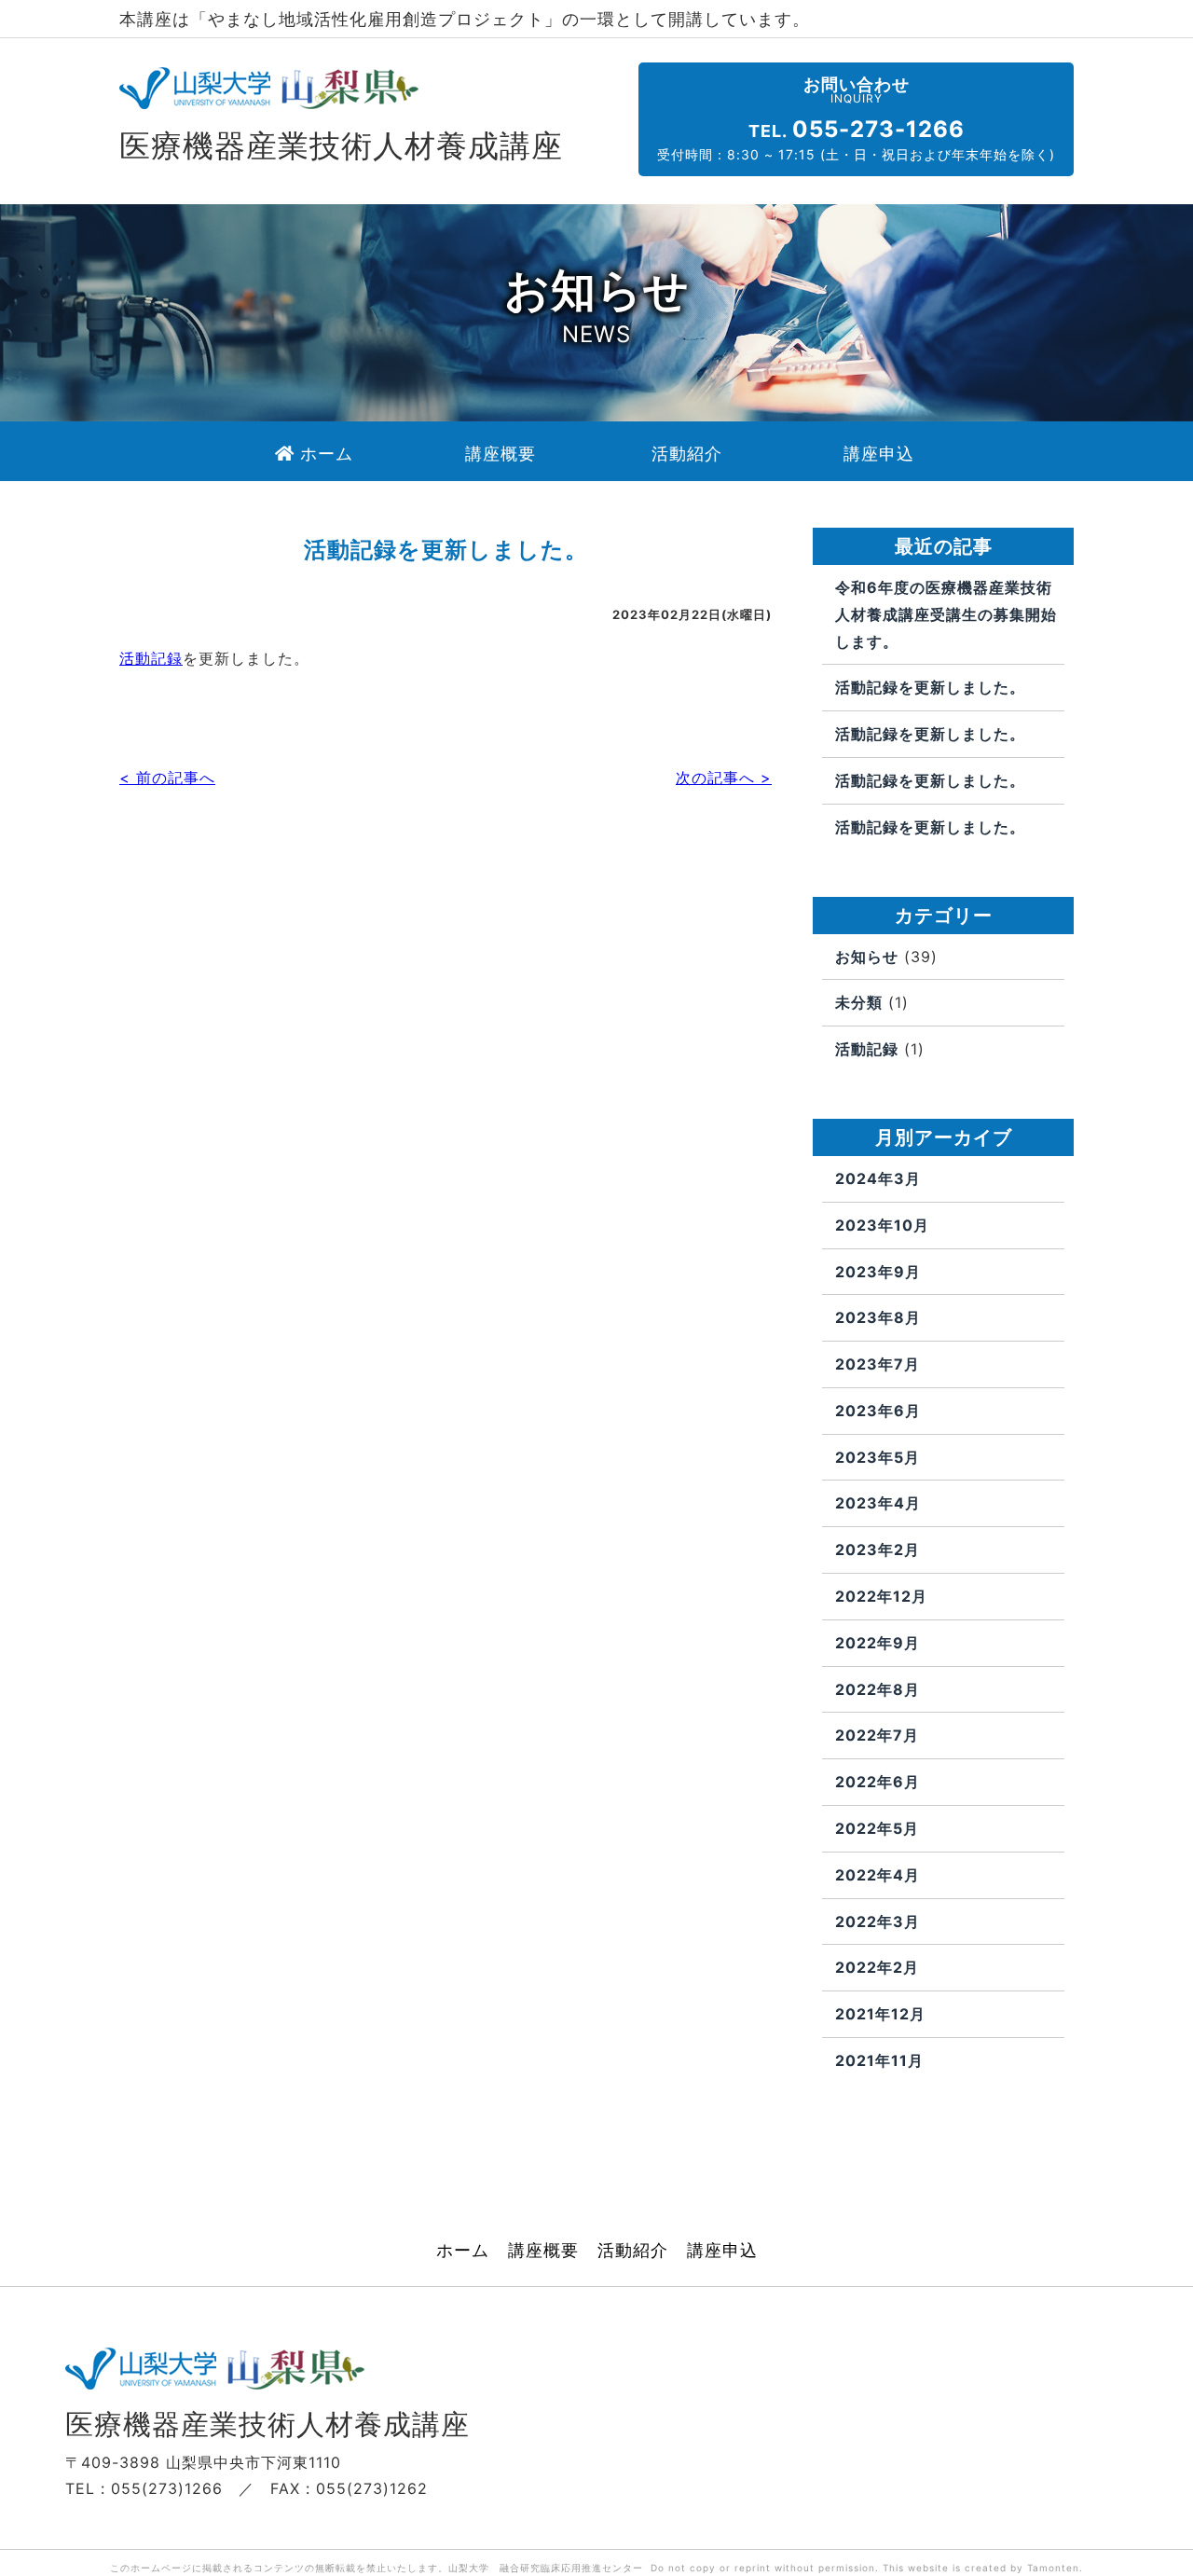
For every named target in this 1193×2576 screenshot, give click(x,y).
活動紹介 (633, 2251)
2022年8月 (878, 1689)
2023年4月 (878, 1503)
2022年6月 (878, 1782)
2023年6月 (878, 1411)
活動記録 (151, 658)
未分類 (859, 1002)
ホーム (463, 2251)
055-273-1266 (878, 129)
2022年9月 (878, 1643)
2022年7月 (877, 1735)
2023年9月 (878, 1272)
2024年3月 (878, 1178)
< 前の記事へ (167, 778)
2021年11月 (879, 2060)
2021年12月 (880, 2014)
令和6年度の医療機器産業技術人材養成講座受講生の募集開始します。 (946, 614)
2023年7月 (878, 1364)
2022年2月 (877, 1967)
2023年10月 (882, 1225)
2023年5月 (878, 1457)
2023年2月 (878, 1550)
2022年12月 (881, 1596)
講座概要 (543, 2251)
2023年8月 (878, 1317)
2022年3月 (878, 1922)
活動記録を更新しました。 (930, 687)
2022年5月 (877, 1828)
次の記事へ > (724, 778)
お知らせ (867, 957)
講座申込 (722, 2251)
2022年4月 (878, 1875)
